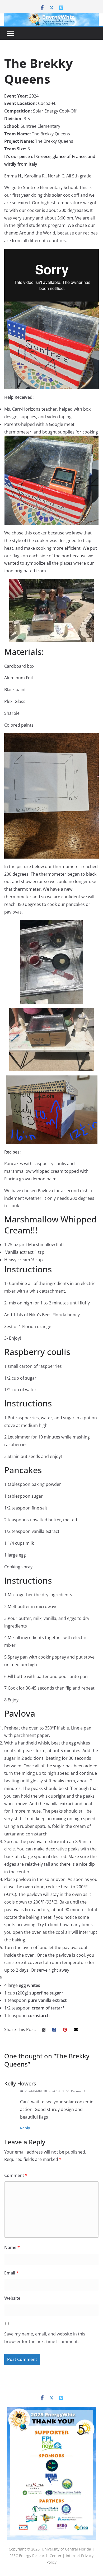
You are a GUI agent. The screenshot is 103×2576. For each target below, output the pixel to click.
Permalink (78, 2091)
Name (12, 2247)
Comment (16, 2175)
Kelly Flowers (20, 2083)
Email (11, 2273)
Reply (25, 2128)
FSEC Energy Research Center (36, 2556)
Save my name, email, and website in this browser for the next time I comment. (45, 2338)
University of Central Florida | (68, 2549)
